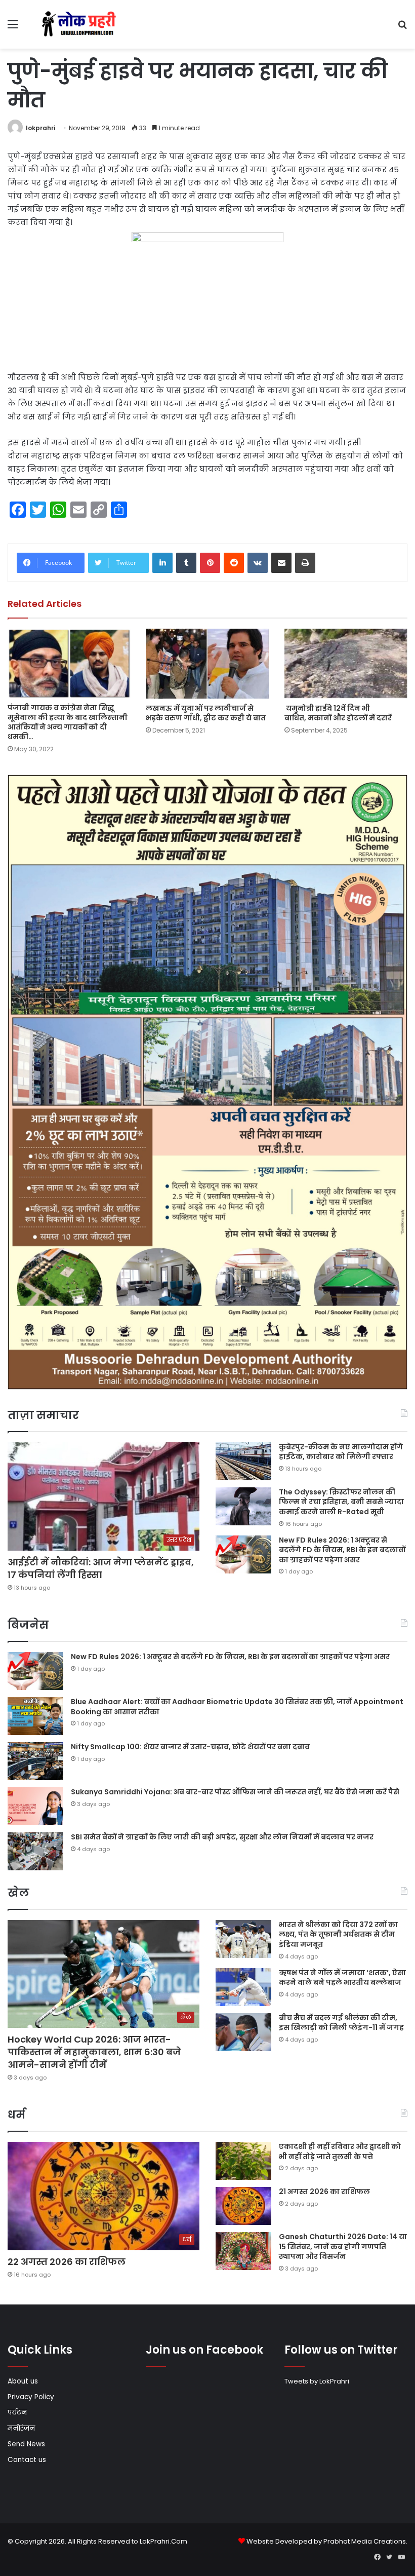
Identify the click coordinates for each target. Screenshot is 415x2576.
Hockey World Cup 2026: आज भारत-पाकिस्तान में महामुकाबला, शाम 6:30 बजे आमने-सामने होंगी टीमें (94, 2052)
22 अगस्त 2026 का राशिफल (67, 2262)
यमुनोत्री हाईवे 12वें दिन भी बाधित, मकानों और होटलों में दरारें (338, 713)
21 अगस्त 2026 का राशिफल (324, 2191)
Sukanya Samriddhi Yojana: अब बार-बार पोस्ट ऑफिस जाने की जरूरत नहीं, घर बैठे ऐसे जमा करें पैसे (235, 1792)
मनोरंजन (21, 2428)
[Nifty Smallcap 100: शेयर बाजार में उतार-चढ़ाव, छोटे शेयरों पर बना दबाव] (35, 1761)
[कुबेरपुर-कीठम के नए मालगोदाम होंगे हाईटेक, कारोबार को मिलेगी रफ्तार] (243, 1461)
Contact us (27, 2460)
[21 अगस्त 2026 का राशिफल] (243, 2206)
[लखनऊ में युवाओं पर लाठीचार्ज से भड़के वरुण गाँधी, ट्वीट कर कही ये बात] (207, 663)
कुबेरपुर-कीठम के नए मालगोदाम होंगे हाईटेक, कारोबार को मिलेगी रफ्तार (341, 1452)
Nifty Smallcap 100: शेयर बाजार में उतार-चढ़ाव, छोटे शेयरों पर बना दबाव (190, 1747)
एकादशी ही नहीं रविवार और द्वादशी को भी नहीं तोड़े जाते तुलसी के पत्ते (340, 2151)
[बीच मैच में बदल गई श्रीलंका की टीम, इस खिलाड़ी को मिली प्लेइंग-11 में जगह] (243, 2032)
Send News (26, 2444)
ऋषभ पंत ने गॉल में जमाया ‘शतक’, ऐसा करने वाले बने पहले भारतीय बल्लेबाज (342, 1978)
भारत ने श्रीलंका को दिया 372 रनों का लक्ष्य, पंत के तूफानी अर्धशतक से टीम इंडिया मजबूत (338, 1934)
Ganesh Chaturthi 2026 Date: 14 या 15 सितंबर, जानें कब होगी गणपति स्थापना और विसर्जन (343, 2246)
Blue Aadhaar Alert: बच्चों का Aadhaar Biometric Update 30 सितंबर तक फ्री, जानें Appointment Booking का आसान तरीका (237, 1707)
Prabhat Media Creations (365, 2541)
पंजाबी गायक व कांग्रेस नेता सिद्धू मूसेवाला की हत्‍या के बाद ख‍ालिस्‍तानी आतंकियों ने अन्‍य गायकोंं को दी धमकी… (68, 722)
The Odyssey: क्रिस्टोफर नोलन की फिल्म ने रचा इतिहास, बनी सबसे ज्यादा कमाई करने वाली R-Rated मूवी (341, 1502)
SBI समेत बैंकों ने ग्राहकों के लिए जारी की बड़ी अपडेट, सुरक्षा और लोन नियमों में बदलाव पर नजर (222, 1837)
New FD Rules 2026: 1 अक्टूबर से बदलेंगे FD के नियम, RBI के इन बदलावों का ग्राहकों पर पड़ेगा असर (342, 1550)
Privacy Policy (31, 2397)
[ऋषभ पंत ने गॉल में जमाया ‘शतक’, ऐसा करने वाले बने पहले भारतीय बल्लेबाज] (243, 1987)
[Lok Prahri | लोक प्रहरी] (81, 24)
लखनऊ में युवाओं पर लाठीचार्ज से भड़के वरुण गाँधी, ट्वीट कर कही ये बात (206, 713)
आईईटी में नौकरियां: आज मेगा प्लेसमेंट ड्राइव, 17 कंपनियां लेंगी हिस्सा (101, 1568)
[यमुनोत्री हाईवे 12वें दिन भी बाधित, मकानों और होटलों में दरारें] (346, 663)
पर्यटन (17, 2413)
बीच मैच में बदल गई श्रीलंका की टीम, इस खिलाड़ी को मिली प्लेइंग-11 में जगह (341, 2023)
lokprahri (40, 128)
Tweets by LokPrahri (317, 2381)
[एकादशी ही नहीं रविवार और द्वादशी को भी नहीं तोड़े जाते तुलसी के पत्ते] (243, 2161)
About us (23, 2381)
